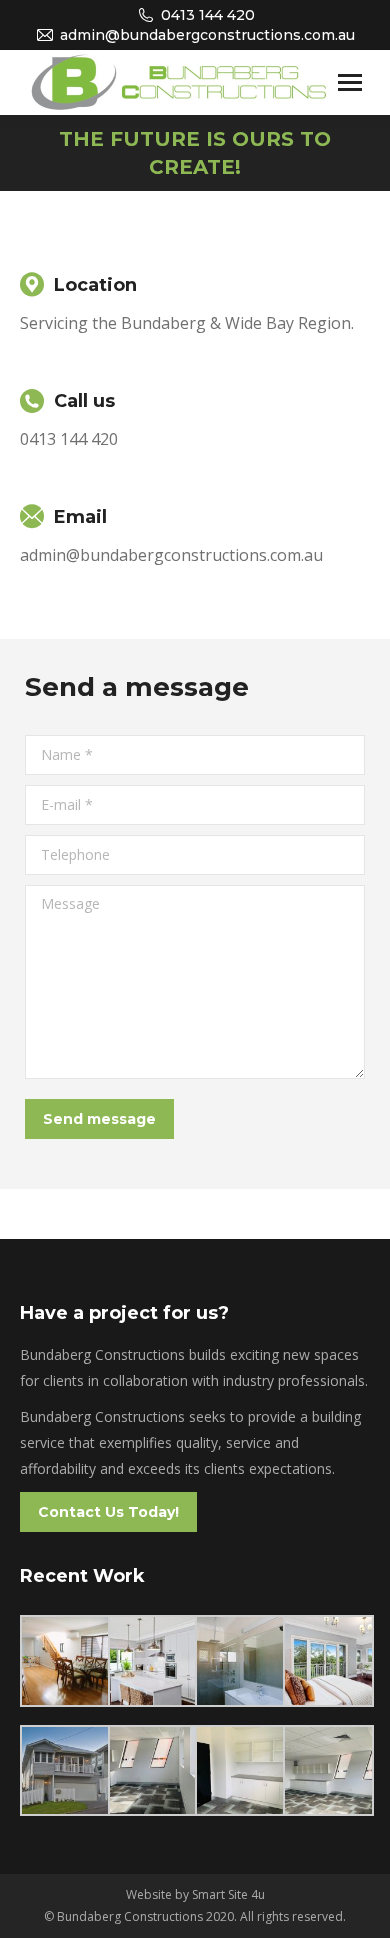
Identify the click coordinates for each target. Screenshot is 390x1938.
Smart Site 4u (228, 1894)
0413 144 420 (208, 15)
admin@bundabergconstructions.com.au (207, 35)
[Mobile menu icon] (350, 82)
